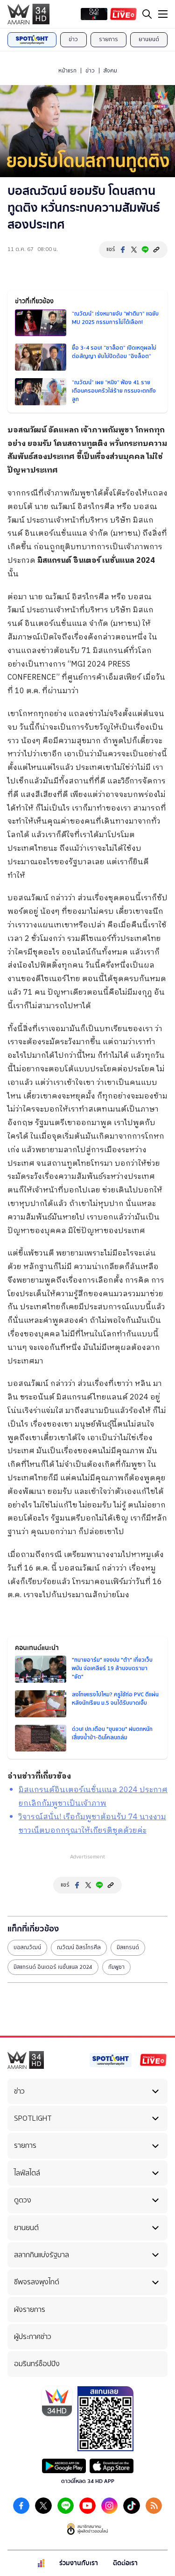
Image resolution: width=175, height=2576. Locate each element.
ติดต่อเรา (125, 2563)
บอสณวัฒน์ (27, 1947)
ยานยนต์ (149, 39)
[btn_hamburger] (163, 14)
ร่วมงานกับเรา (79, 2563)
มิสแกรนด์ (128, 1947)
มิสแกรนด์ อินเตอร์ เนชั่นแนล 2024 (53, 1967)
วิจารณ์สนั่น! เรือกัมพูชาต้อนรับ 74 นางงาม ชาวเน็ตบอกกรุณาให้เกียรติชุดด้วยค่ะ (92, 1824)
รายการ (108, 39)
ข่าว (73, 39)
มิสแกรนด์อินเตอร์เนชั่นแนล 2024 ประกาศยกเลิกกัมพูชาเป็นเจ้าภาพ (93, 1797)
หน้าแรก (67, 71)
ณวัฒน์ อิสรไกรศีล (79, 1947)
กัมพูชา (116, 1967)
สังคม (110, 71)
